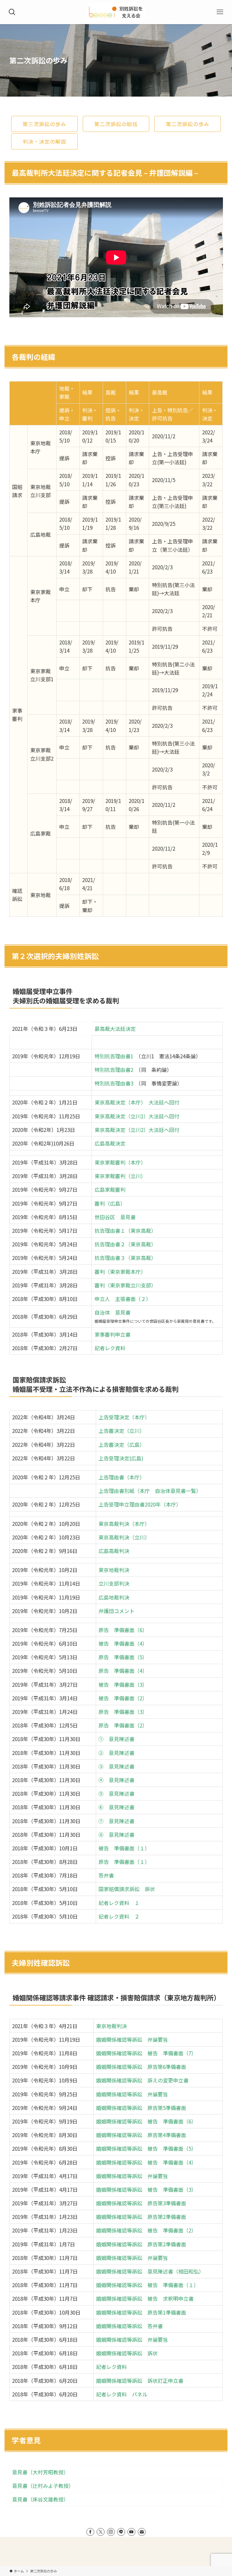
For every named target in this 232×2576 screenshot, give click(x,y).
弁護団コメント (116, 1611)
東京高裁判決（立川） (124, 1537)
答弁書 (106, 1875)
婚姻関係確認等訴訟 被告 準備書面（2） (146, 2230)
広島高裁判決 (114, 1551)
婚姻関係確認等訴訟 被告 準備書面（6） (146, 2121)
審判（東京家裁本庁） (120, 1272)
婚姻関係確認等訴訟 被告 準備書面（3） (146, 2189)
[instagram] (111, 2532)
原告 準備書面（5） (123, 1657)
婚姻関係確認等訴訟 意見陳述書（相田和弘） (150, 2271)
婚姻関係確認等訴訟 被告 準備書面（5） (146, 2148)
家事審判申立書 (113, 1334)
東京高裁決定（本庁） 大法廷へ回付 (137, 1102)
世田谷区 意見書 (115, 1217)
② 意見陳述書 (116, 1753)
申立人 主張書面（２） (123, 1299)
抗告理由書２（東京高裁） (125, 1244)
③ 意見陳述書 (116, 1766)
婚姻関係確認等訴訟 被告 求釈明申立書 (147, 2298)
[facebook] (90, 2532)
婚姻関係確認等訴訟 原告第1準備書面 (141, 2312)
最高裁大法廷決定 (115, 1029)
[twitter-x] (101, 2532)
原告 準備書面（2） (123, 1725)
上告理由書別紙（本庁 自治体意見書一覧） (150, 1491)
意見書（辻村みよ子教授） (43, 2486)
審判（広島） (110, 1203)
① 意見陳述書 (116, 1739)
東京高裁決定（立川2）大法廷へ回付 (137, 1130)
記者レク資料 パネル (122, 2394)
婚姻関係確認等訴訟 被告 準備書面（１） (147, 2285)
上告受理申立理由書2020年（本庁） (140, 1504)
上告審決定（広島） (122, 1445)
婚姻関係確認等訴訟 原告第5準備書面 (141, 2108)
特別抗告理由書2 (114, 1070)
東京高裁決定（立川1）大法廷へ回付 (137, 1116)
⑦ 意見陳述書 (116, 1821)
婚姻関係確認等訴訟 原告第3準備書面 (141, 2203)
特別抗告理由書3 (114, 1083)
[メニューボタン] (220, 12)
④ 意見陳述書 (116, 1780)
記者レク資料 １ (119, 1903)
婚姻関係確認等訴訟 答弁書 (129, 2326)
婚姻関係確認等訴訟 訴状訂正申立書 (140, 2381)
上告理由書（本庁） (122, 1477)
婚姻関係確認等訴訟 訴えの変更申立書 (142, 2080)
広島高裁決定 (110, 1143)
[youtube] (131, 2532)
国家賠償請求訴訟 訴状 (127, 1889)
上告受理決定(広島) (121, 1458)
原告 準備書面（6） (123, 1630)
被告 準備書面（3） (123, 1684)
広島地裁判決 (114, 1597)
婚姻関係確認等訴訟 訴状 (127, 2353)
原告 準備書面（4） (123, 1671)
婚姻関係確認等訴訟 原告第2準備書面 (141, 2217)
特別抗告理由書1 (114, 1056)
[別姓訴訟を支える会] (116, 12)
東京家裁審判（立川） (120, 1176)
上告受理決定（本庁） (124, 1417)
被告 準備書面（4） (123, 1643)
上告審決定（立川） (122, 1431)
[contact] (142, 2532)
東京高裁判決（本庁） (124, 1524)
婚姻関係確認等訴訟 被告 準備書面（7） (146, 2053)
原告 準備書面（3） (123, 1712)
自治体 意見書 (113, 1312)
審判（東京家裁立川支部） (125, 1285)
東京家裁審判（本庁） (120, 1162)
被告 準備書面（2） (123, 1698)
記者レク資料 (110, 1348)
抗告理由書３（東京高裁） (125, 1258)
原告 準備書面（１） (124, 1862)
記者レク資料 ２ (119, 1916)
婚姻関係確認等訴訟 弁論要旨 (132, 2039)
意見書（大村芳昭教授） (40, 2472)
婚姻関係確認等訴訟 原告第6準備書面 (141, 2067)
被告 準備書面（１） (124, 1848)
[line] (121, 2532)
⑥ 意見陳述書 (116, 1807)
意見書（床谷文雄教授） (40, 2499)
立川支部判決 (114, 1583)
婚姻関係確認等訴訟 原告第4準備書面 (141, 2135)
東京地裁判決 (114, 1570)
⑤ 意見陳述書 (116, 1793)
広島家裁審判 (110, 1189)
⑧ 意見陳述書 (116, 1835)
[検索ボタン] (12, 12)
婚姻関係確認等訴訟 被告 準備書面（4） (146, 2162)
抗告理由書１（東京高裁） (125, 1230)
